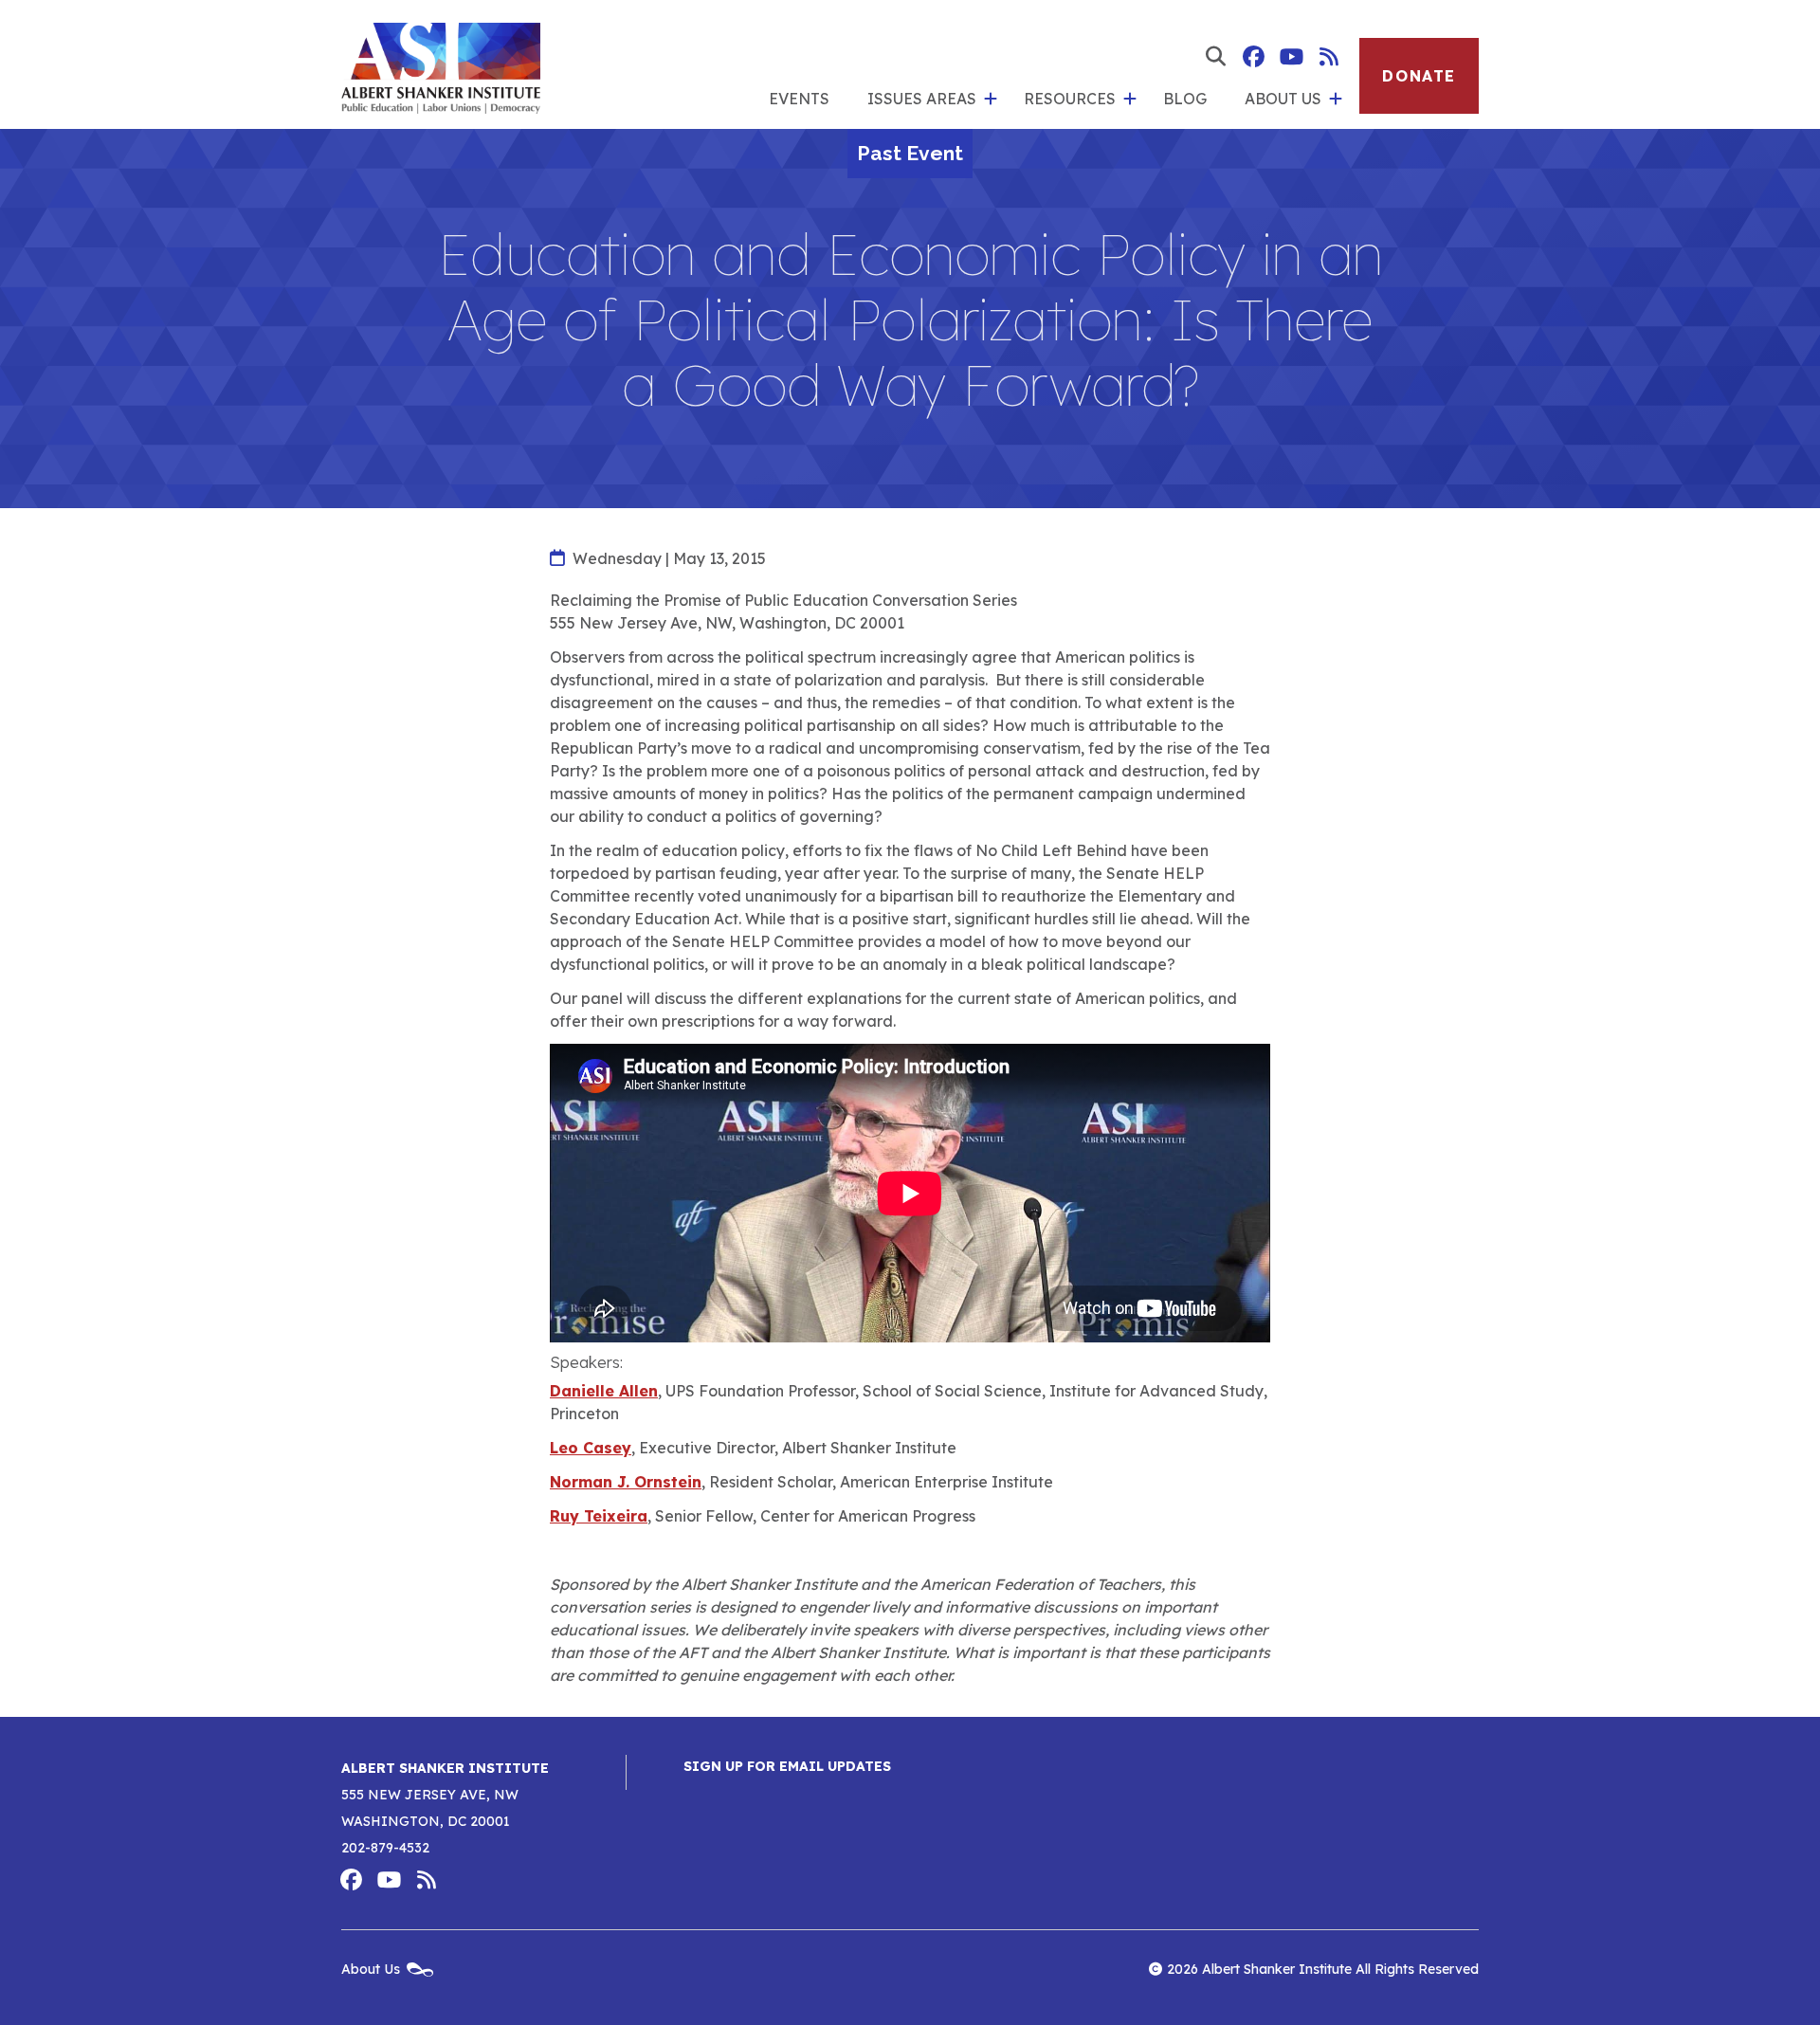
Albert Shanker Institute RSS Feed (1329, 57)
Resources (1070, 99)
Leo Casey (591, 1448)
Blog (1185, 99)
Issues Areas (922, 99)
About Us (1283, 99)
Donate (1419, 76)
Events (799, 99)
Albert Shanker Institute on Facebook (1253, 57)
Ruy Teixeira (599, 1516)
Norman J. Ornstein (626, 1482)
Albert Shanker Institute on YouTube (1291, 57)
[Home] (441, 64)
